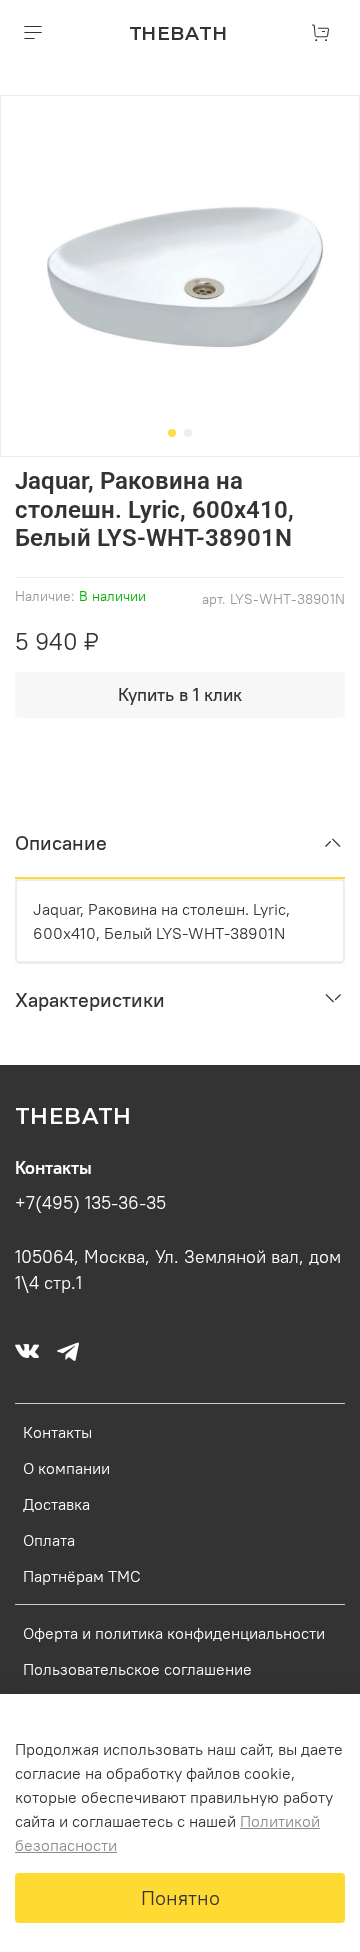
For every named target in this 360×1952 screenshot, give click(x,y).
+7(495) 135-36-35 (90, 1203)
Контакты (57, 1432)
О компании (66, 1468)
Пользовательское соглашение (137, 1669)
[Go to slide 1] (172, 433)
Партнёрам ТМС (82, 1576)
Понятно (180, 1897)
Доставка (56, 1504)
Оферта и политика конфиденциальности (174, 1633)
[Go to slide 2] (188, 433)
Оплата (49, 1540)
